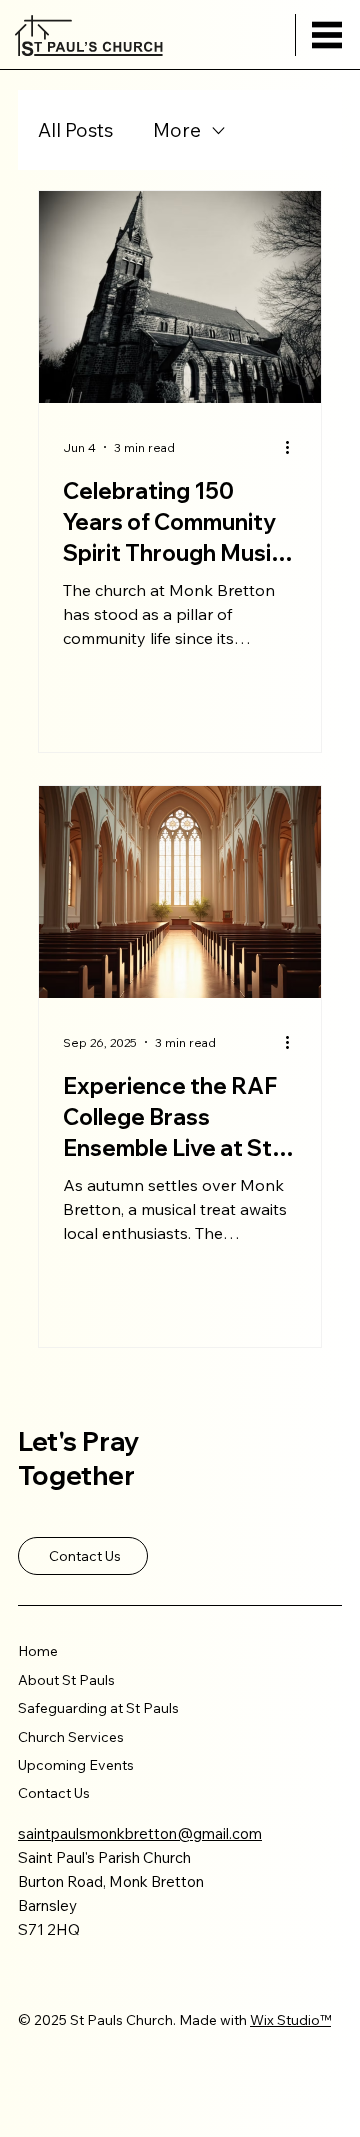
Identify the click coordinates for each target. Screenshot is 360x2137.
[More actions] (294, 447)
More (177, 130)
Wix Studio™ (290, 2020)
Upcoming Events (76, 1765)
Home (38, 1651)
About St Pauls (66, 1680)
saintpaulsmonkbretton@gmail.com (140, 1833)
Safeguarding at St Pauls (98, 1708)
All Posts (75, 130)
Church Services (71, 1737)
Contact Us (54, 1793)
